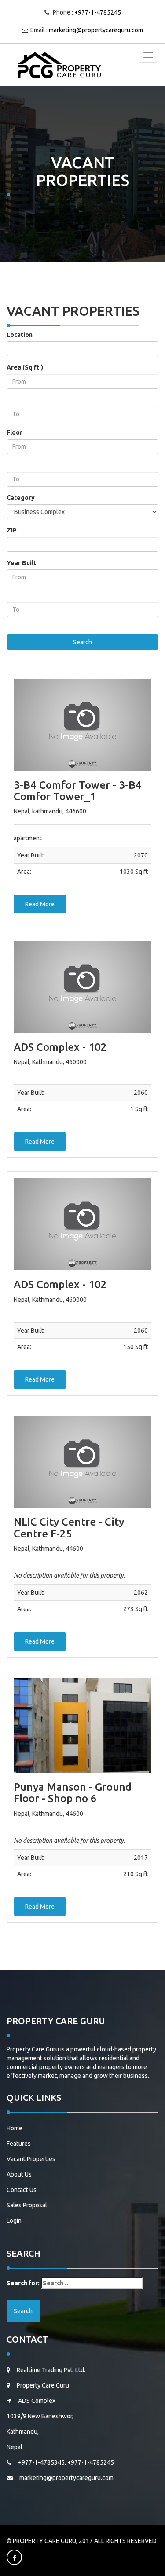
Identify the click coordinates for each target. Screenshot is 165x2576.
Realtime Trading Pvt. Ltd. (51, 2370)
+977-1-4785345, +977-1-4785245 (66, 2462)
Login (14, 2221)
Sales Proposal (27, 2205)
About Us (19, 2174)
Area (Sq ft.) (25, 367)
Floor (15, 432)
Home (15, 2128)
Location (20, 335)
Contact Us (22, 2190)
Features (19, 2144)
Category (21, 498)
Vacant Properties (31, 2159)
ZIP (12, 530)
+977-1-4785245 (98, 12)
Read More (40, 904)
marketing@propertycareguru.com (96, 30)
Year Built (21, 563)
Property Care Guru (43, 2385)
